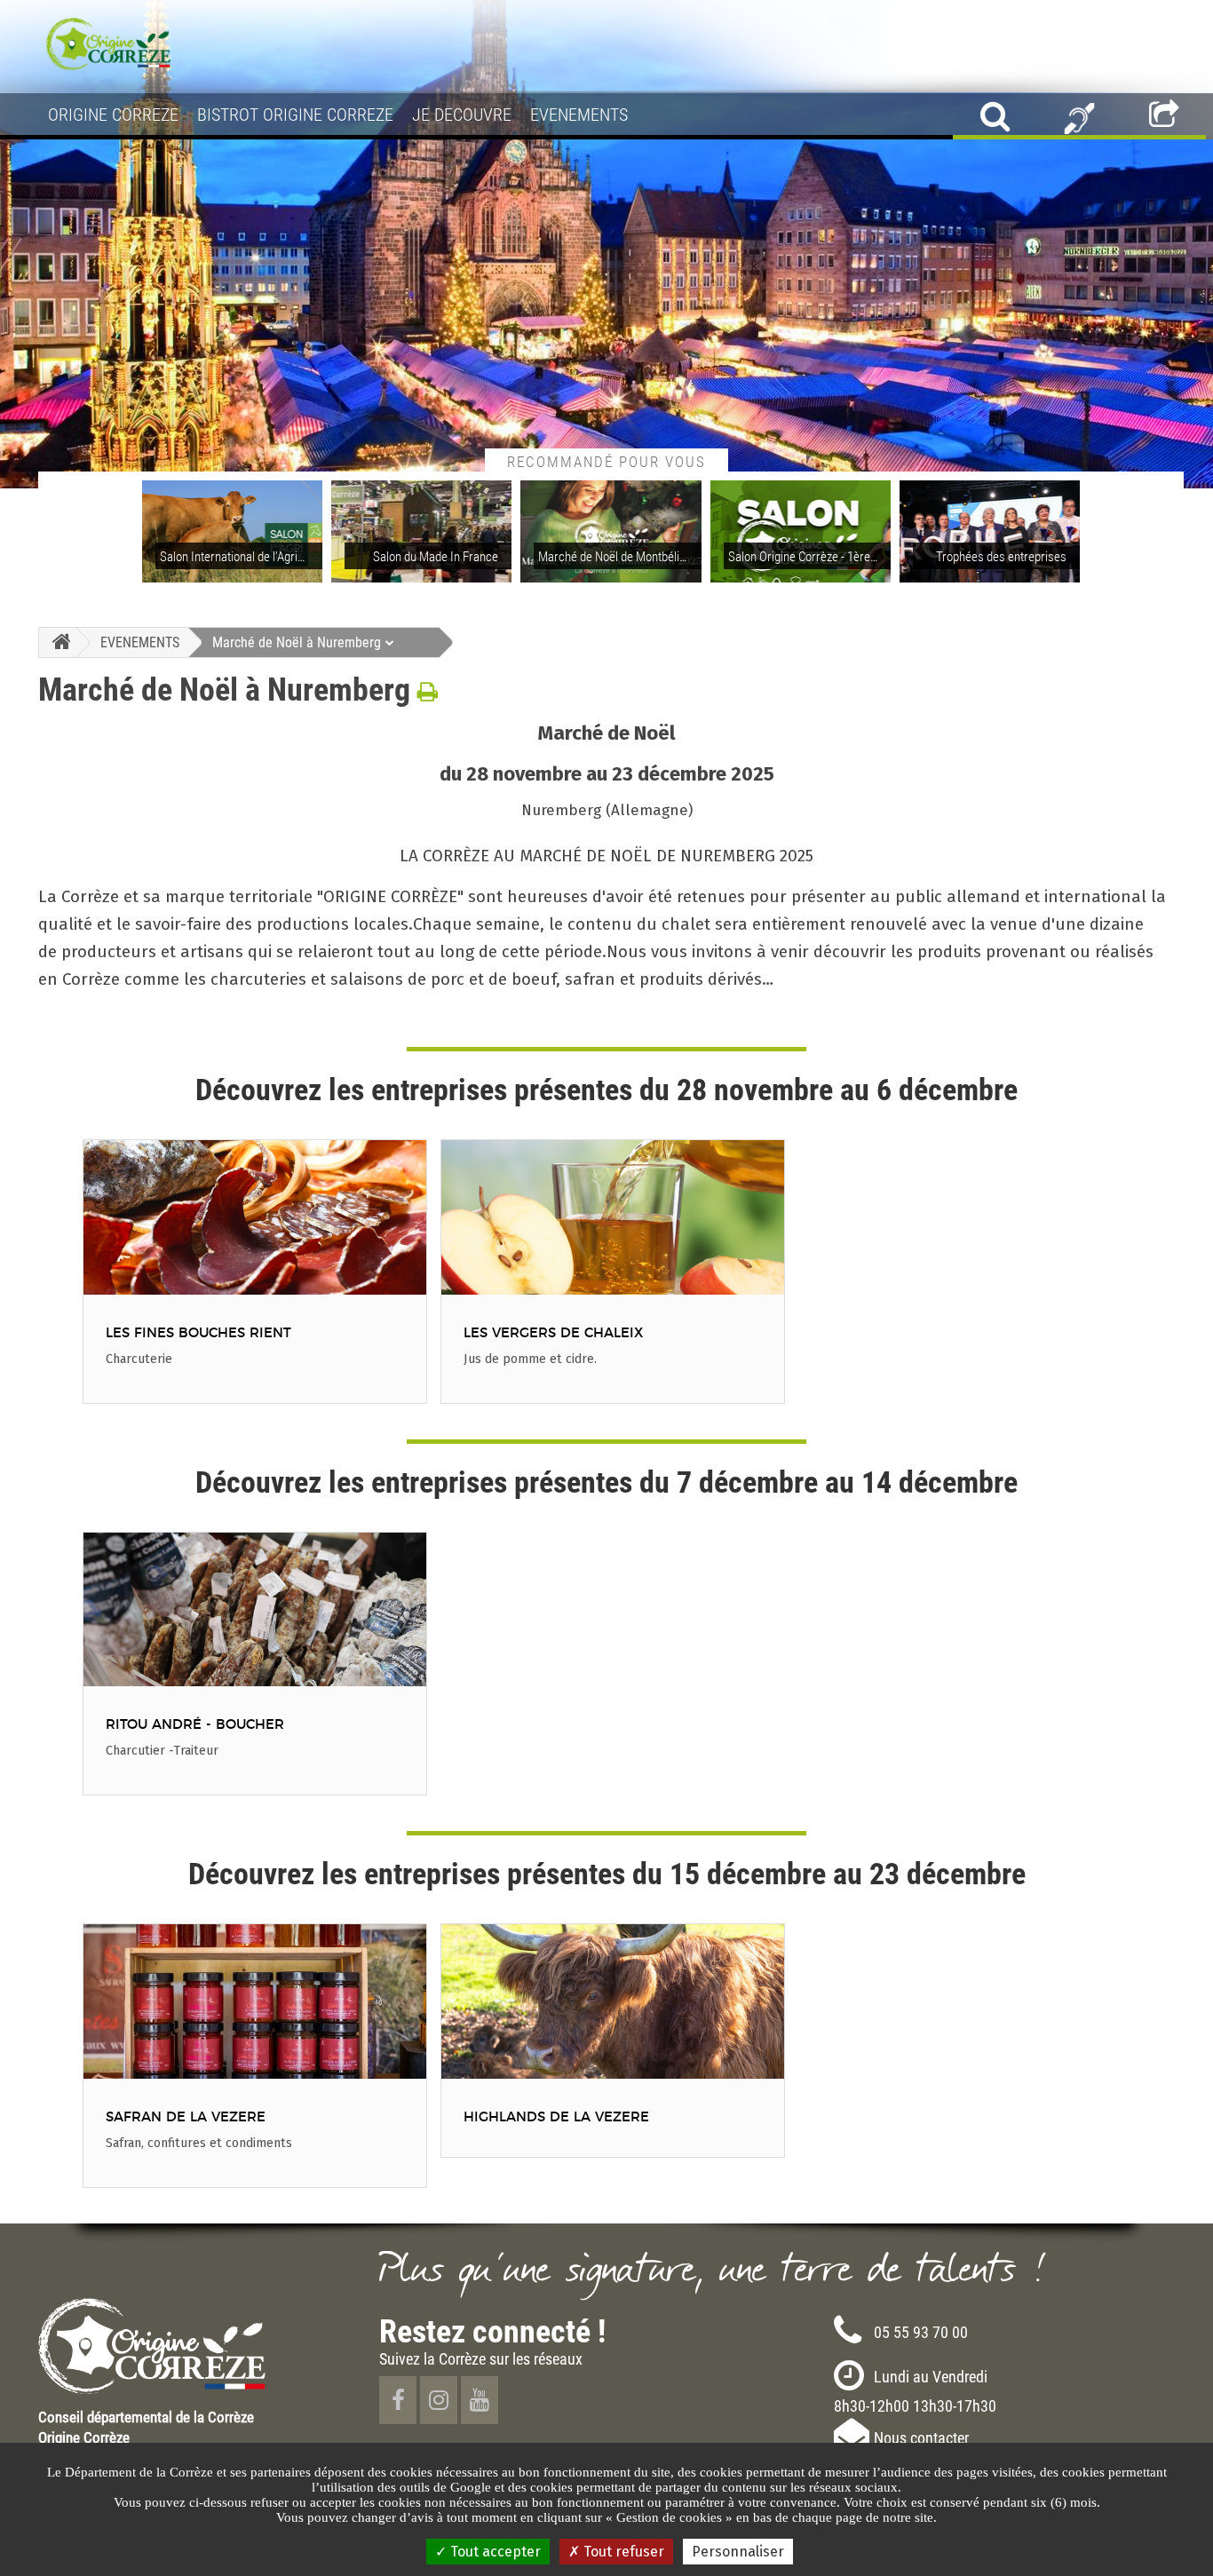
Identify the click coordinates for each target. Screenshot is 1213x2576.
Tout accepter (494, 2552)
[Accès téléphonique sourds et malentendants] (1079, 116)
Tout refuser (622, 2552)
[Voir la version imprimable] (428, 692)
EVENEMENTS (140, 642)
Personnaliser (738, 2552)
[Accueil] (57, 642)
